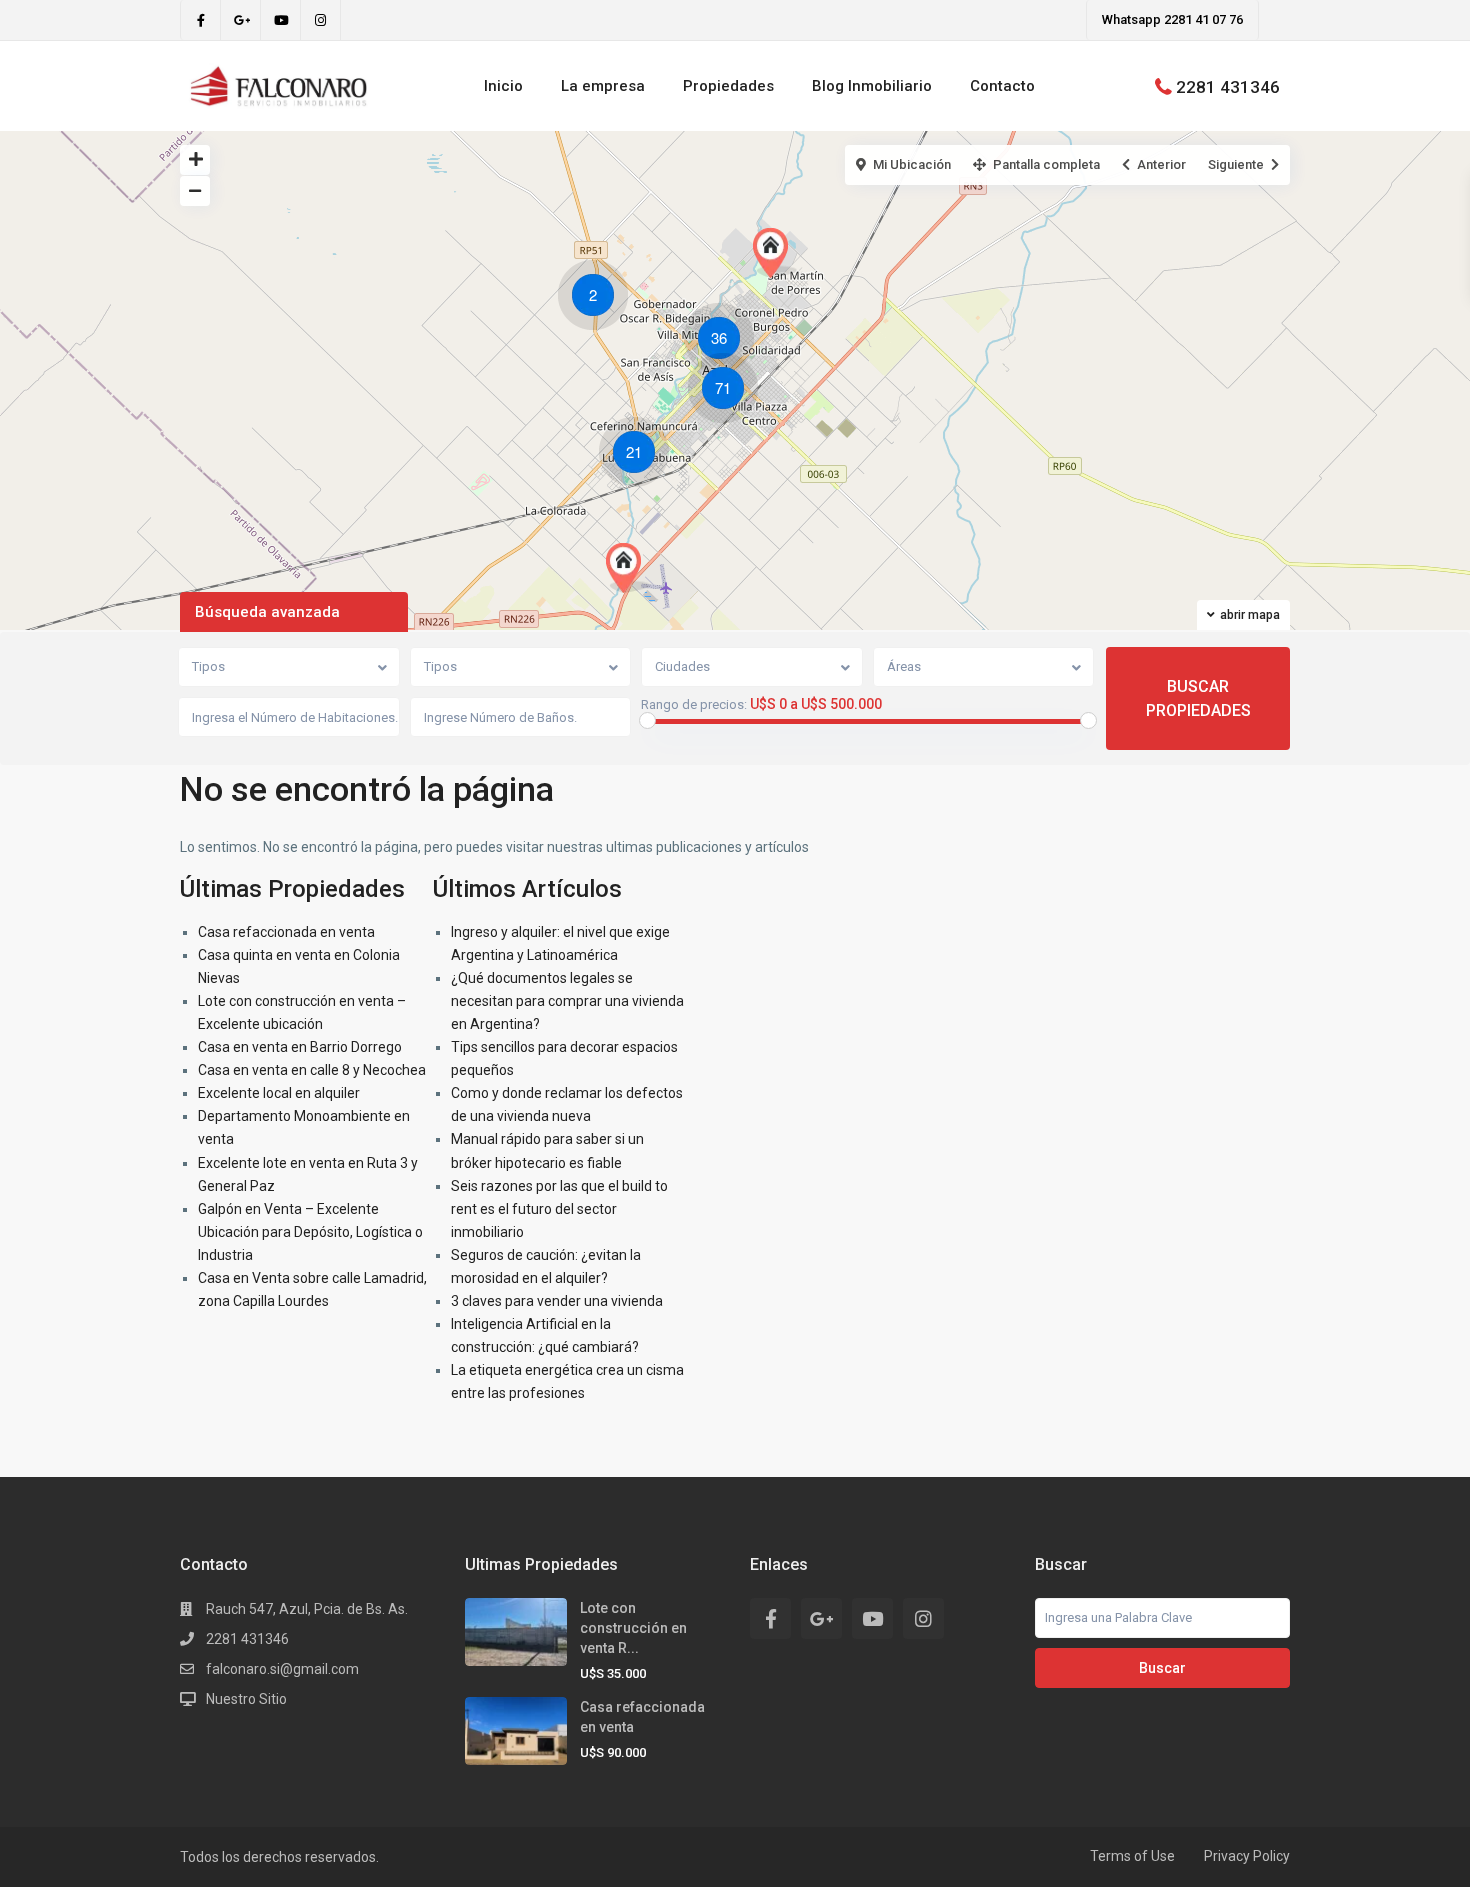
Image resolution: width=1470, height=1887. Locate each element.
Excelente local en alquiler (279, 1093)
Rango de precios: (694, 705)
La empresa (603, 86)
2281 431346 (1228, 86)
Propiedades (728, 86)
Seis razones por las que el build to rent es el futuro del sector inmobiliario (559, 1209)
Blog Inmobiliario (872, 86)
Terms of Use (1132, 1856)
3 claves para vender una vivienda (557, 1301)
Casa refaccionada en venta (286, 932)
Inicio (503, 86)
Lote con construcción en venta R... (633, 1628)
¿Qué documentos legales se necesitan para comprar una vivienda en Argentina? (567, 1001)
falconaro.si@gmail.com (282, 1669)
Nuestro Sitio (246, 1699)
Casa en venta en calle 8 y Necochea (312, 1070)
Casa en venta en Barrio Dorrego (300, 1047)
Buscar (1162, 1668)
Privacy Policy (1247, 1856)
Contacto (1002, 86)
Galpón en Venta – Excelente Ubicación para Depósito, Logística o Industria (310, 1232)
